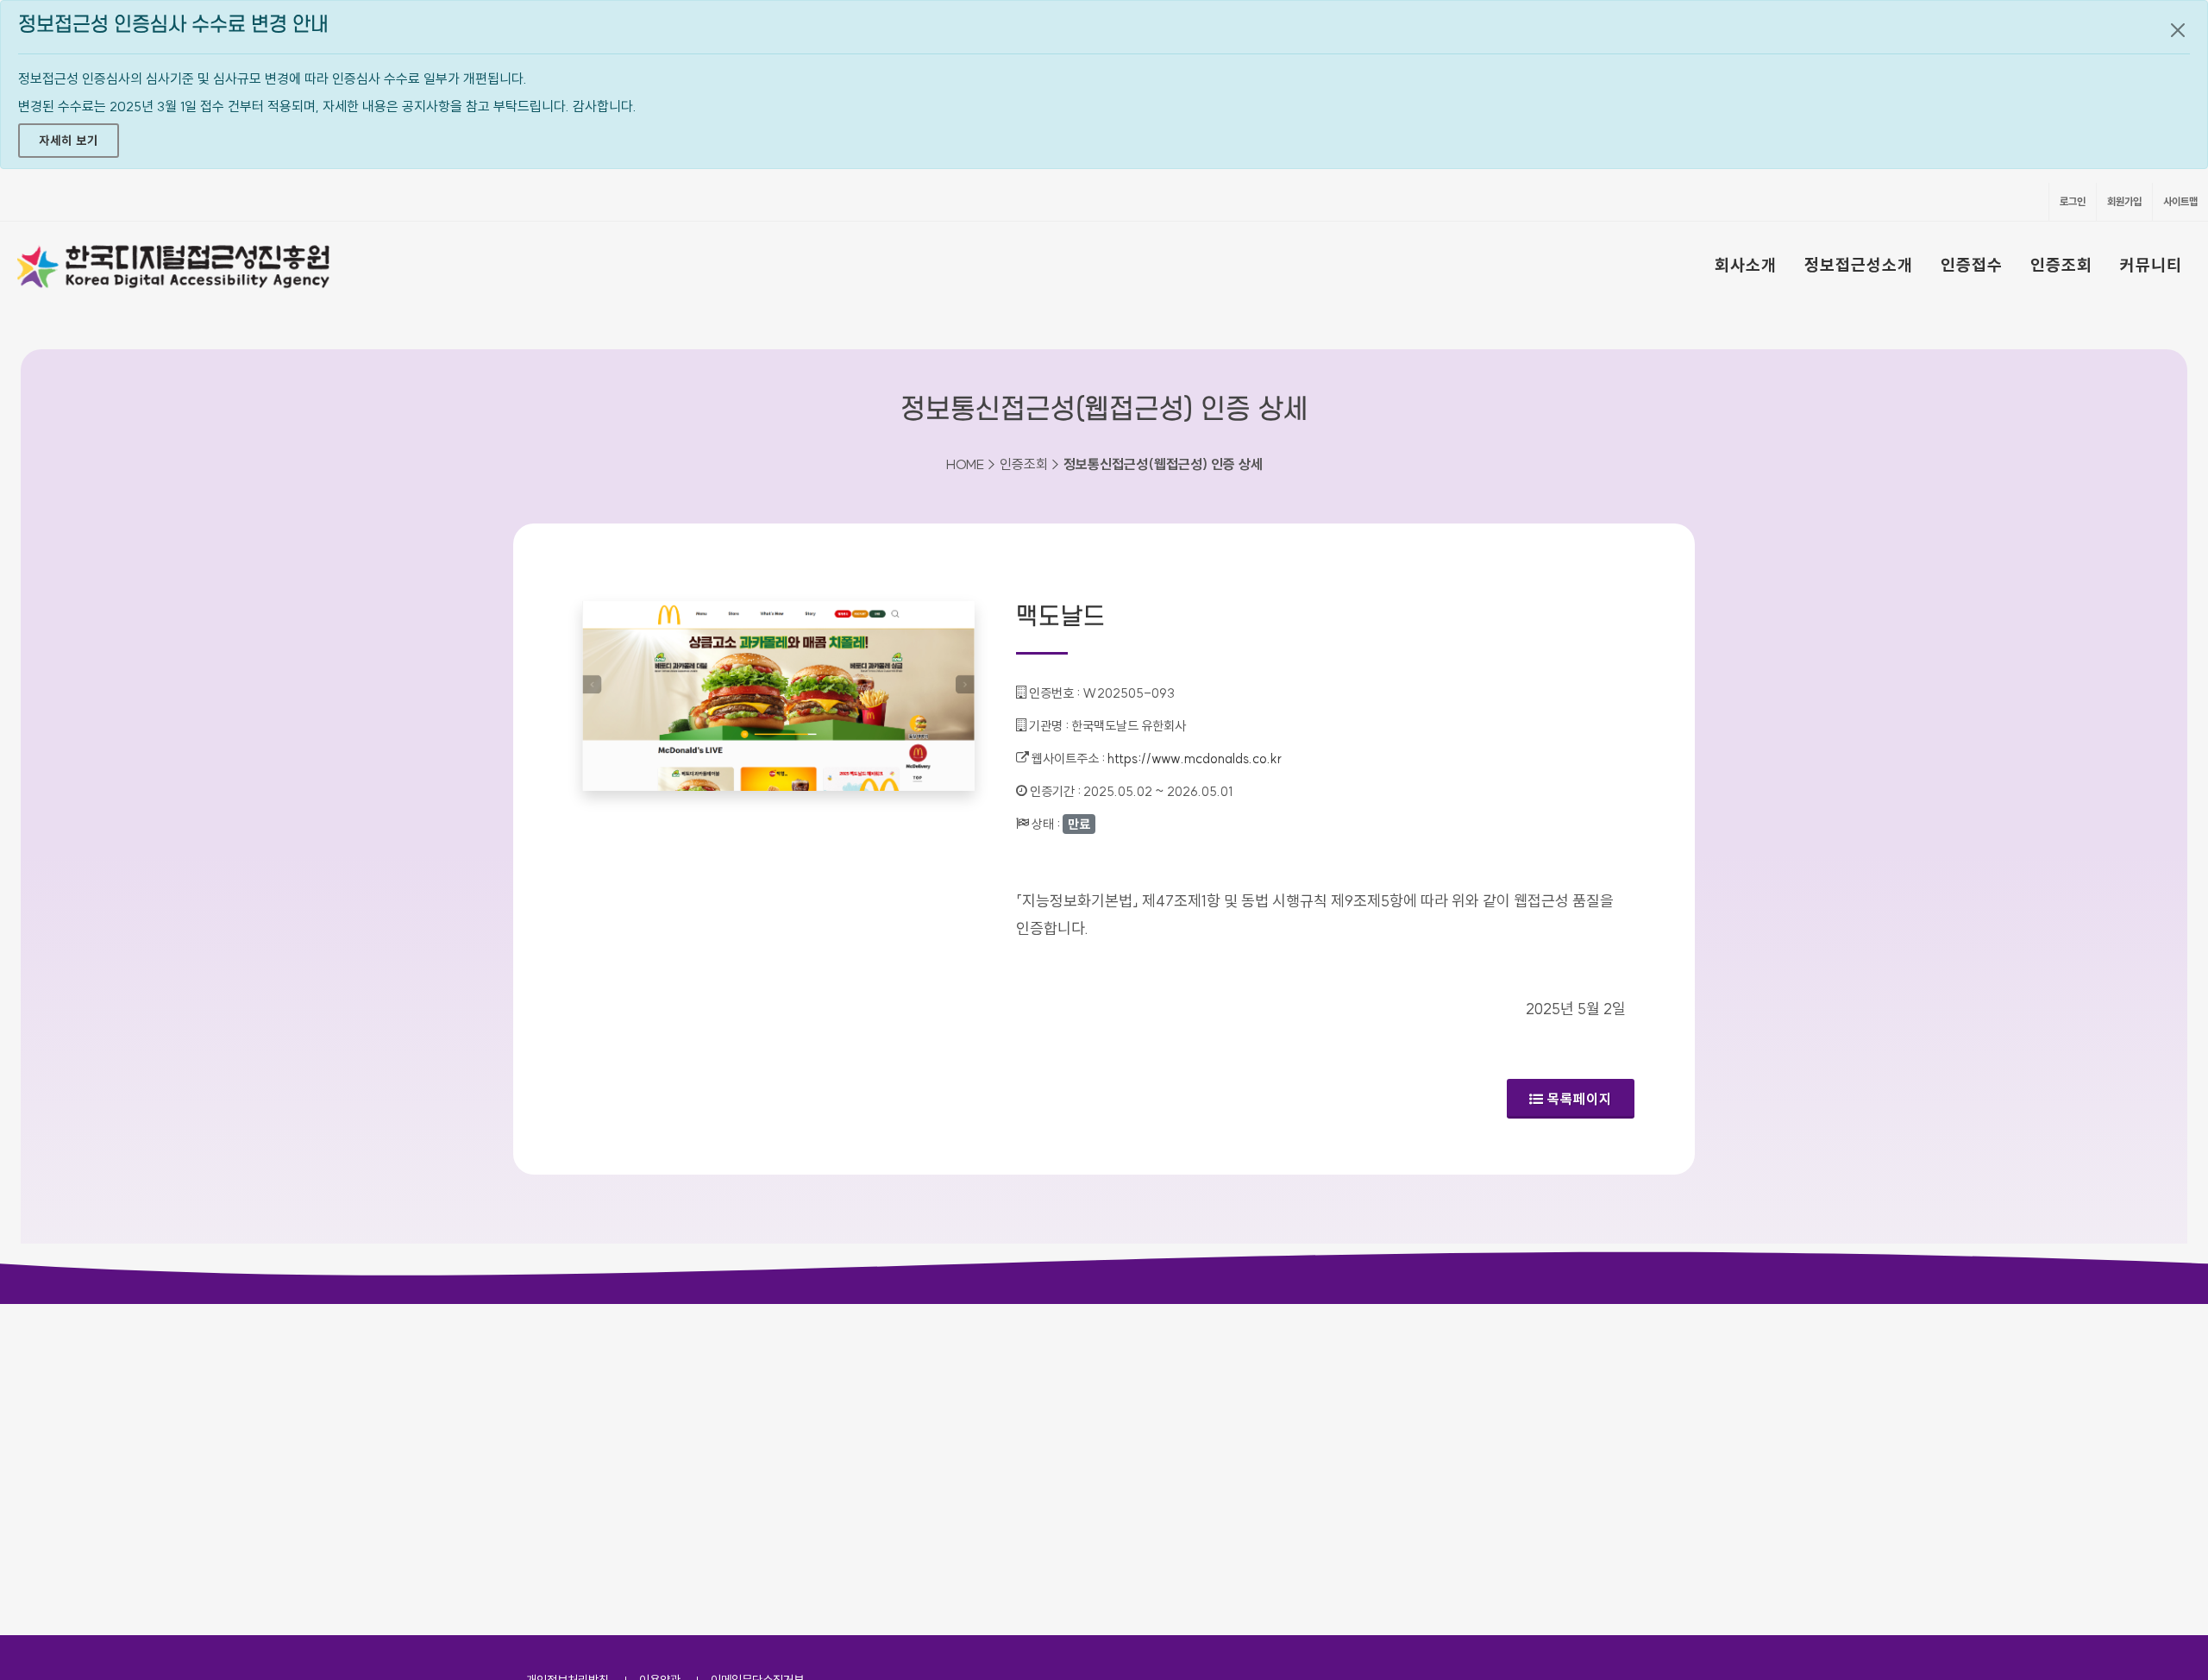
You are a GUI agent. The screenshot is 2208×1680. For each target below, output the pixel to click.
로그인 (2073, 201)
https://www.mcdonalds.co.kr (1195, 759)
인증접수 (1972, 265)
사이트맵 (2180, 201)
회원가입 (2124, 201)
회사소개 (1746, 265)
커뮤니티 (2151, 265)
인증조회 (2061, 265)
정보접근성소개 (1859, 265)
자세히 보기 (69, 141)
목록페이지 (1580, 1099)
